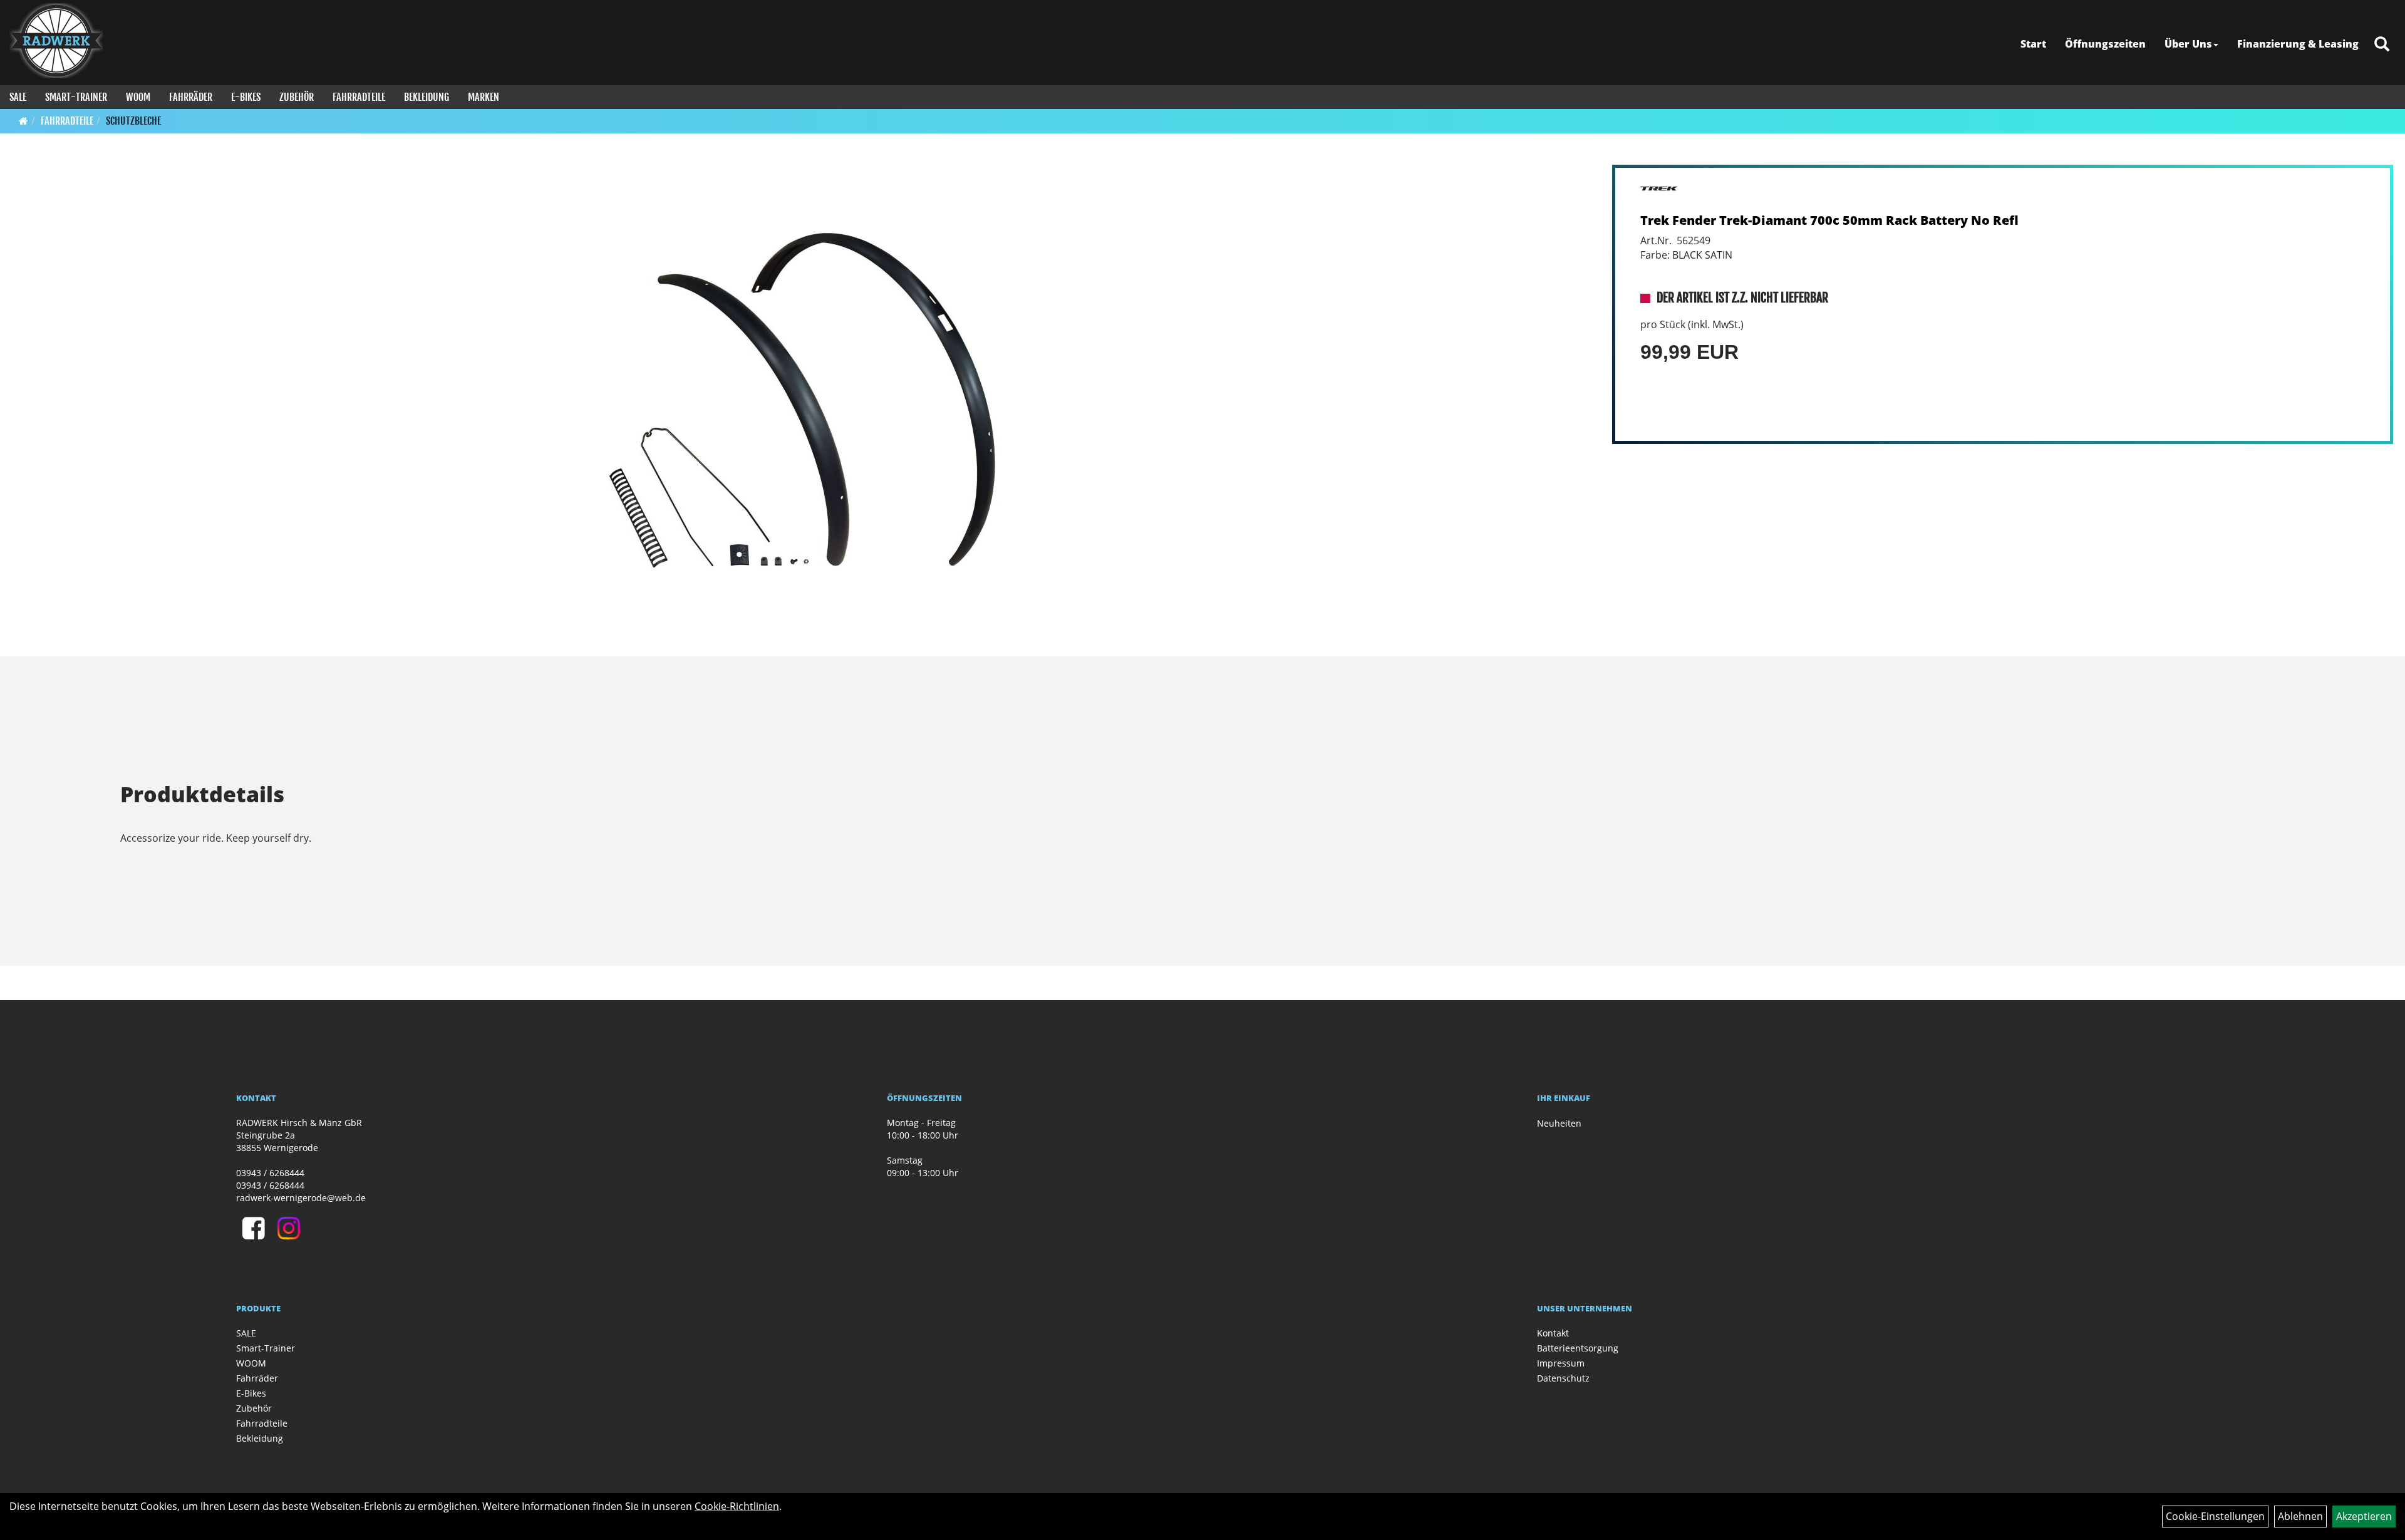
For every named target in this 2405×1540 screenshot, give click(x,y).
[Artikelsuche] (2382, 45)
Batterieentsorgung (1578, 1348)
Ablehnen (2300, 1516)
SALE (18, 97)
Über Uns (2188, 44)
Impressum (1561, 1363)
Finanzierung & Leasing (2298, 44)
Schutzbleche (133, 121)
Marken (484, 97)
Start (2033, 44)
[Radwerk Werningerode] (56, 41)
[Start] (23, 121)
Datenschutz (1563, 1378)
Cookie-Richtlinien (737, 1506)
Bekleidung (427, 97)
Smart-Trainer (76, 97)
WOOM (138, 97)
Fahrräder (191, 97)
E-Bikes (246, 97)
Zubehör (297, 97)
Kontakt (1553, 1333)
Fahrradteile (359, 97)
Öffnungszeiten (2105, 44)
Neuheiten (1559, 1123)
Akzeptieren (2364, 1516)
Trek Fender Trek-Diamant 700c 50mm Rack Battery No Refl (1829, 220)
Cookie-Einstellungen (2215, 1516)
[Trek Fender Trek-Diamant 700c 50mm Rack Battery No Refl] (803, 400)
